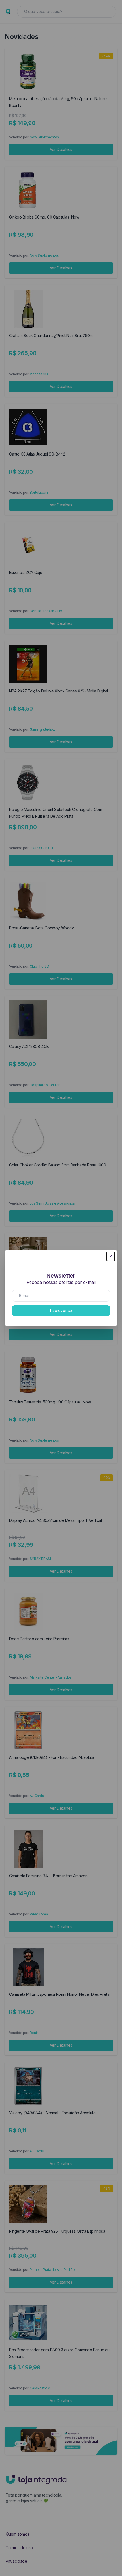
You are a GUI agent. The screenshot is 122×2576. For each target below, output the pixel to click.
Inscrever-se (61, 1310)
